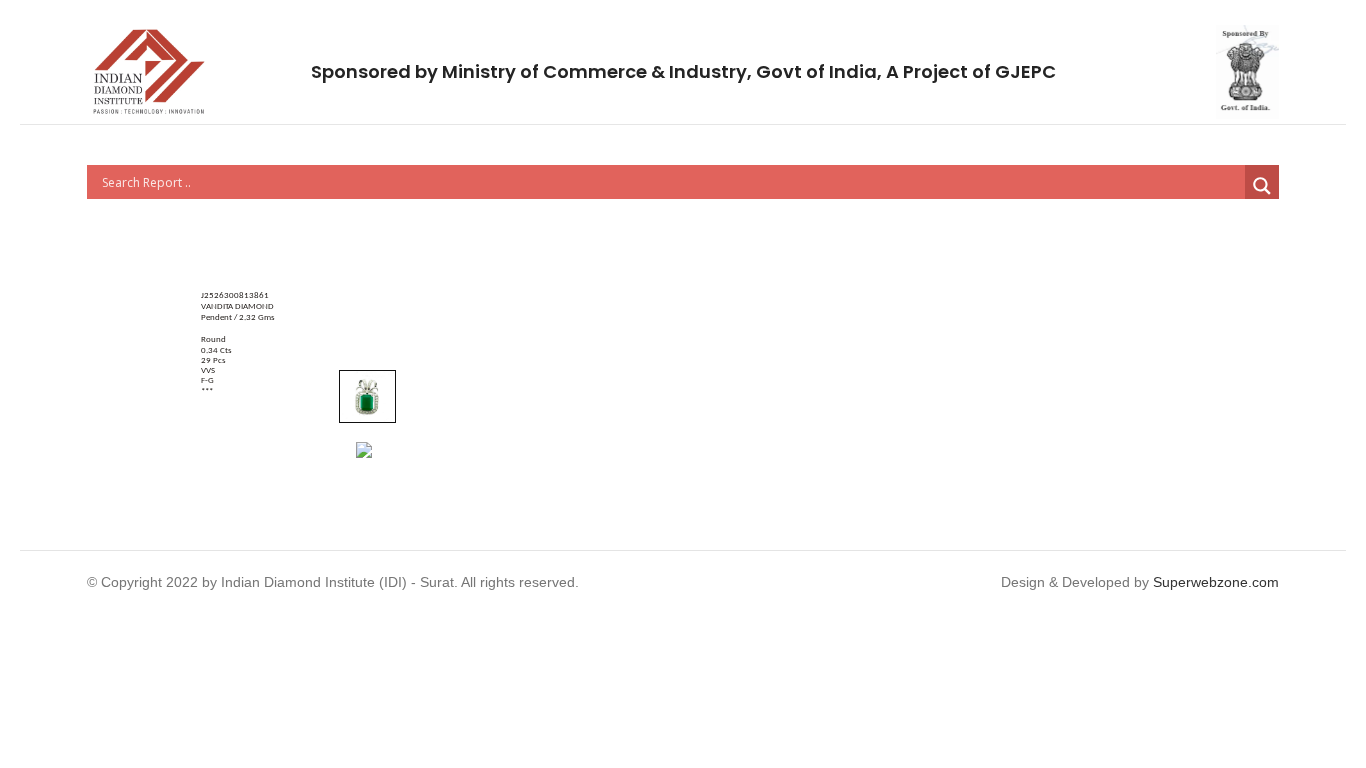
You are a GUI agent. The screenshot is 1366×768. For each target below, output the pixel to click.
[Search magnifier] (1262, 186)
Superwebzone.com (1216, 582)
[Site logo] (148, 71)
